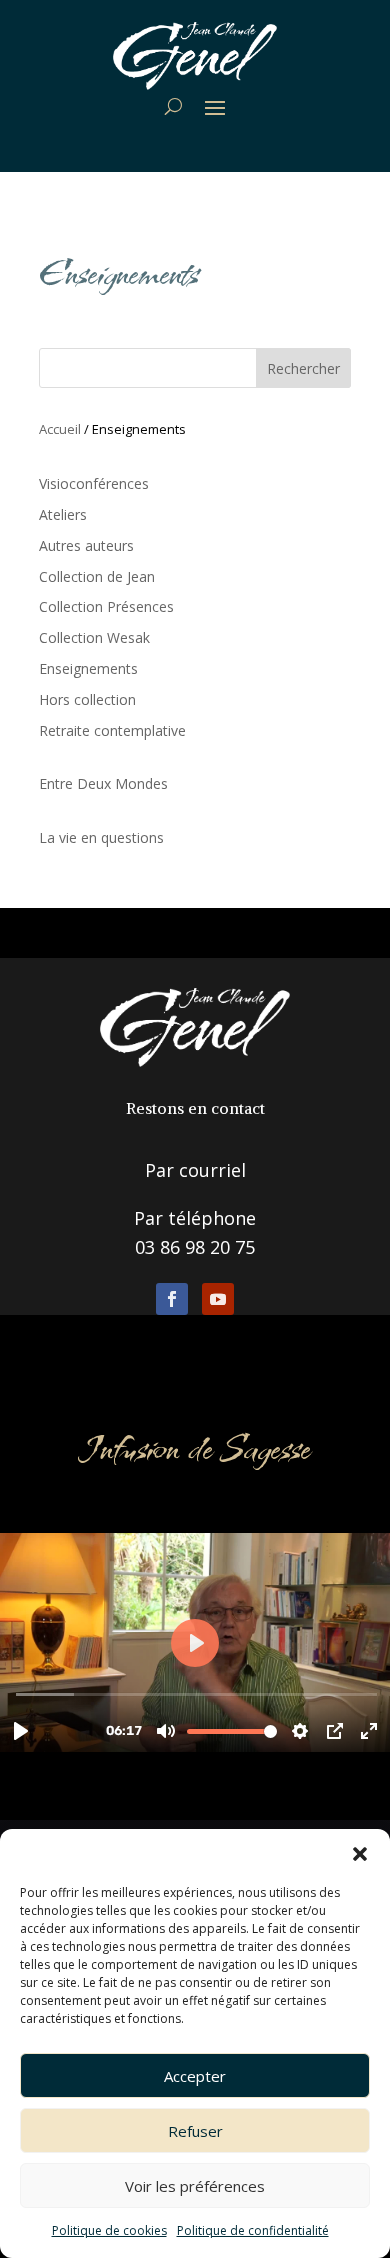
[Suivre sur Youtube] (218, 1299)
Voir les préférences (195, 2186)
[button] (360, 1854)
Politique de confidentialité (253, 2230)
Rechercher (303, 368)
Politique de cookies (109, 2230)
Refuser (195, 2131)
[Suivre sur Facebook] (172, 1299)
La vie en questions (101, 837)
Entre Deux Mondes (103, 783)
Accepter (195, 2076)
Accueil (60, 429)
